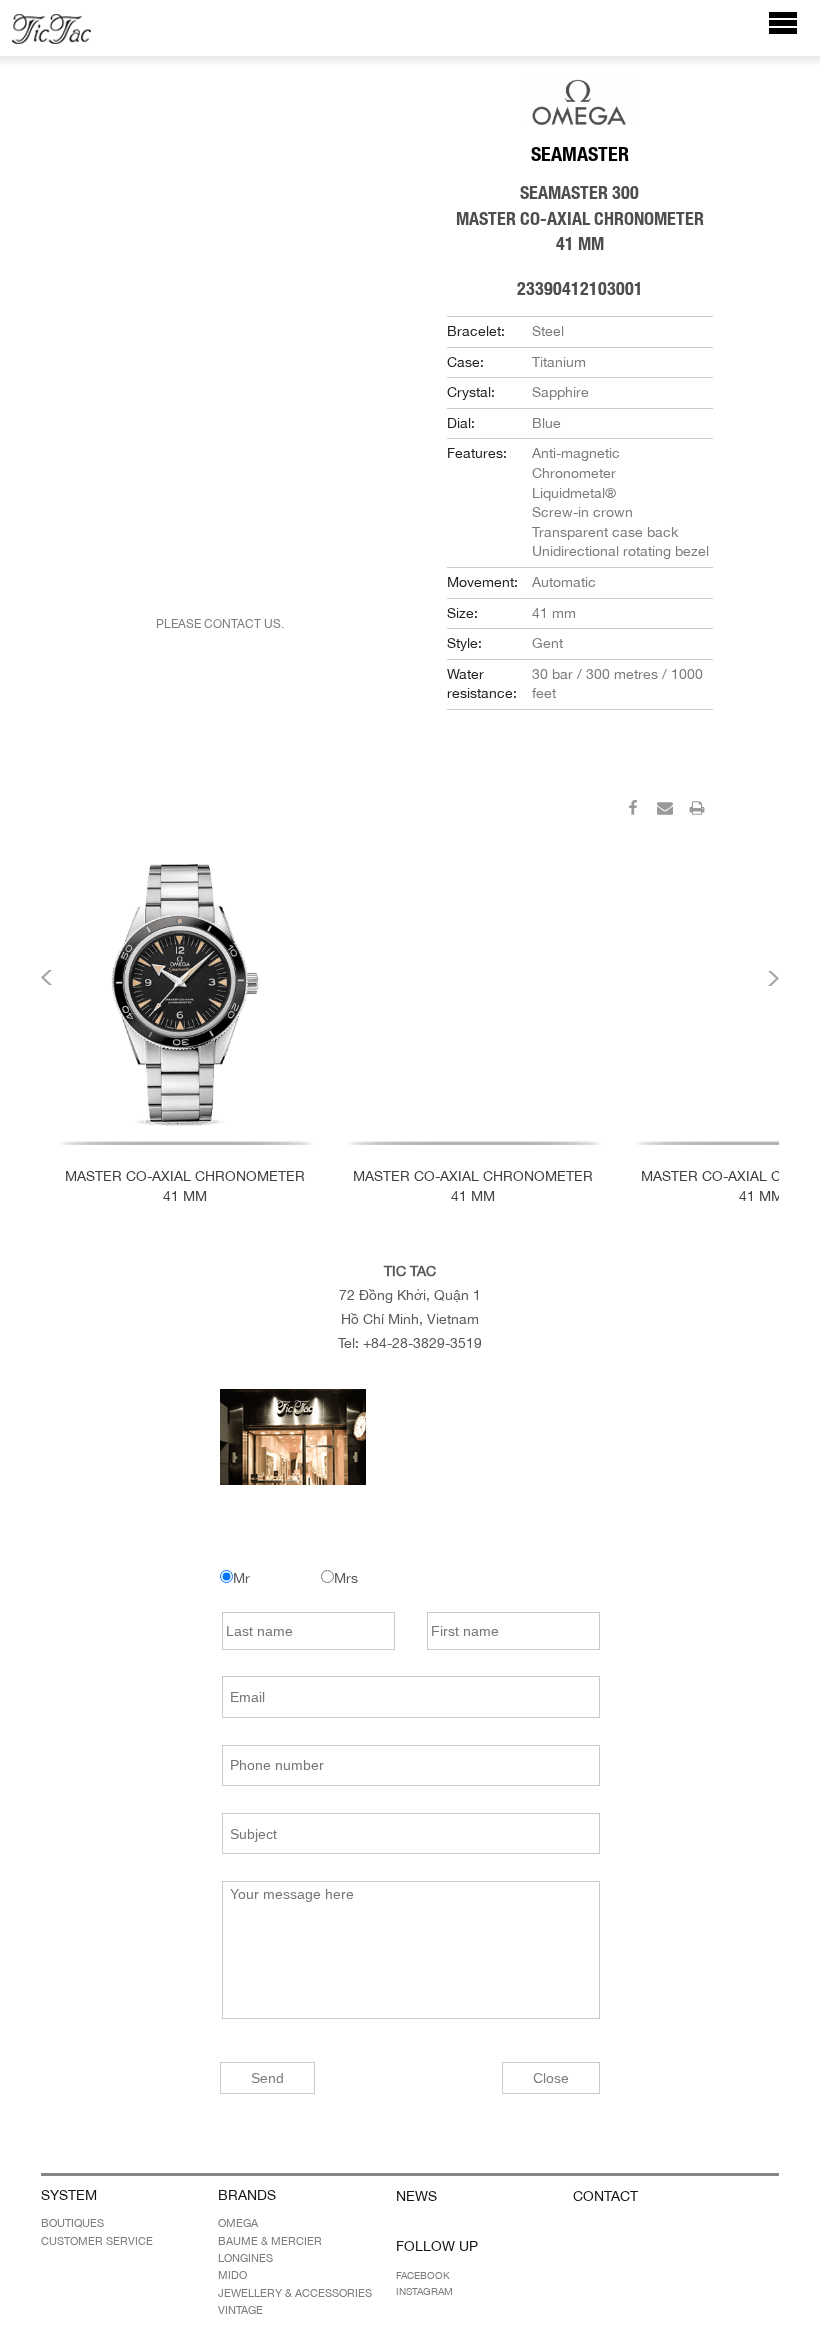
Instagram (424, 2291)
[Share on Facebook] (633, 811)
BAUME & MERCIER (270, 2241)
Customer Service (97, 2241)
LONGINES (245, 2258)
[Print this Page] (697, 811)
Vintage (240, 2310)
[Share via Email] (665, 811)
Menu (793, 32)
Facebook (423, 2275)
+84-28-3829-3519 (422, 1343)
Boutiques (72, 2223)
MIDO (232, 2275)
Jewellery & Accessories (295, 2293)
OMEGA (238, 2223)
